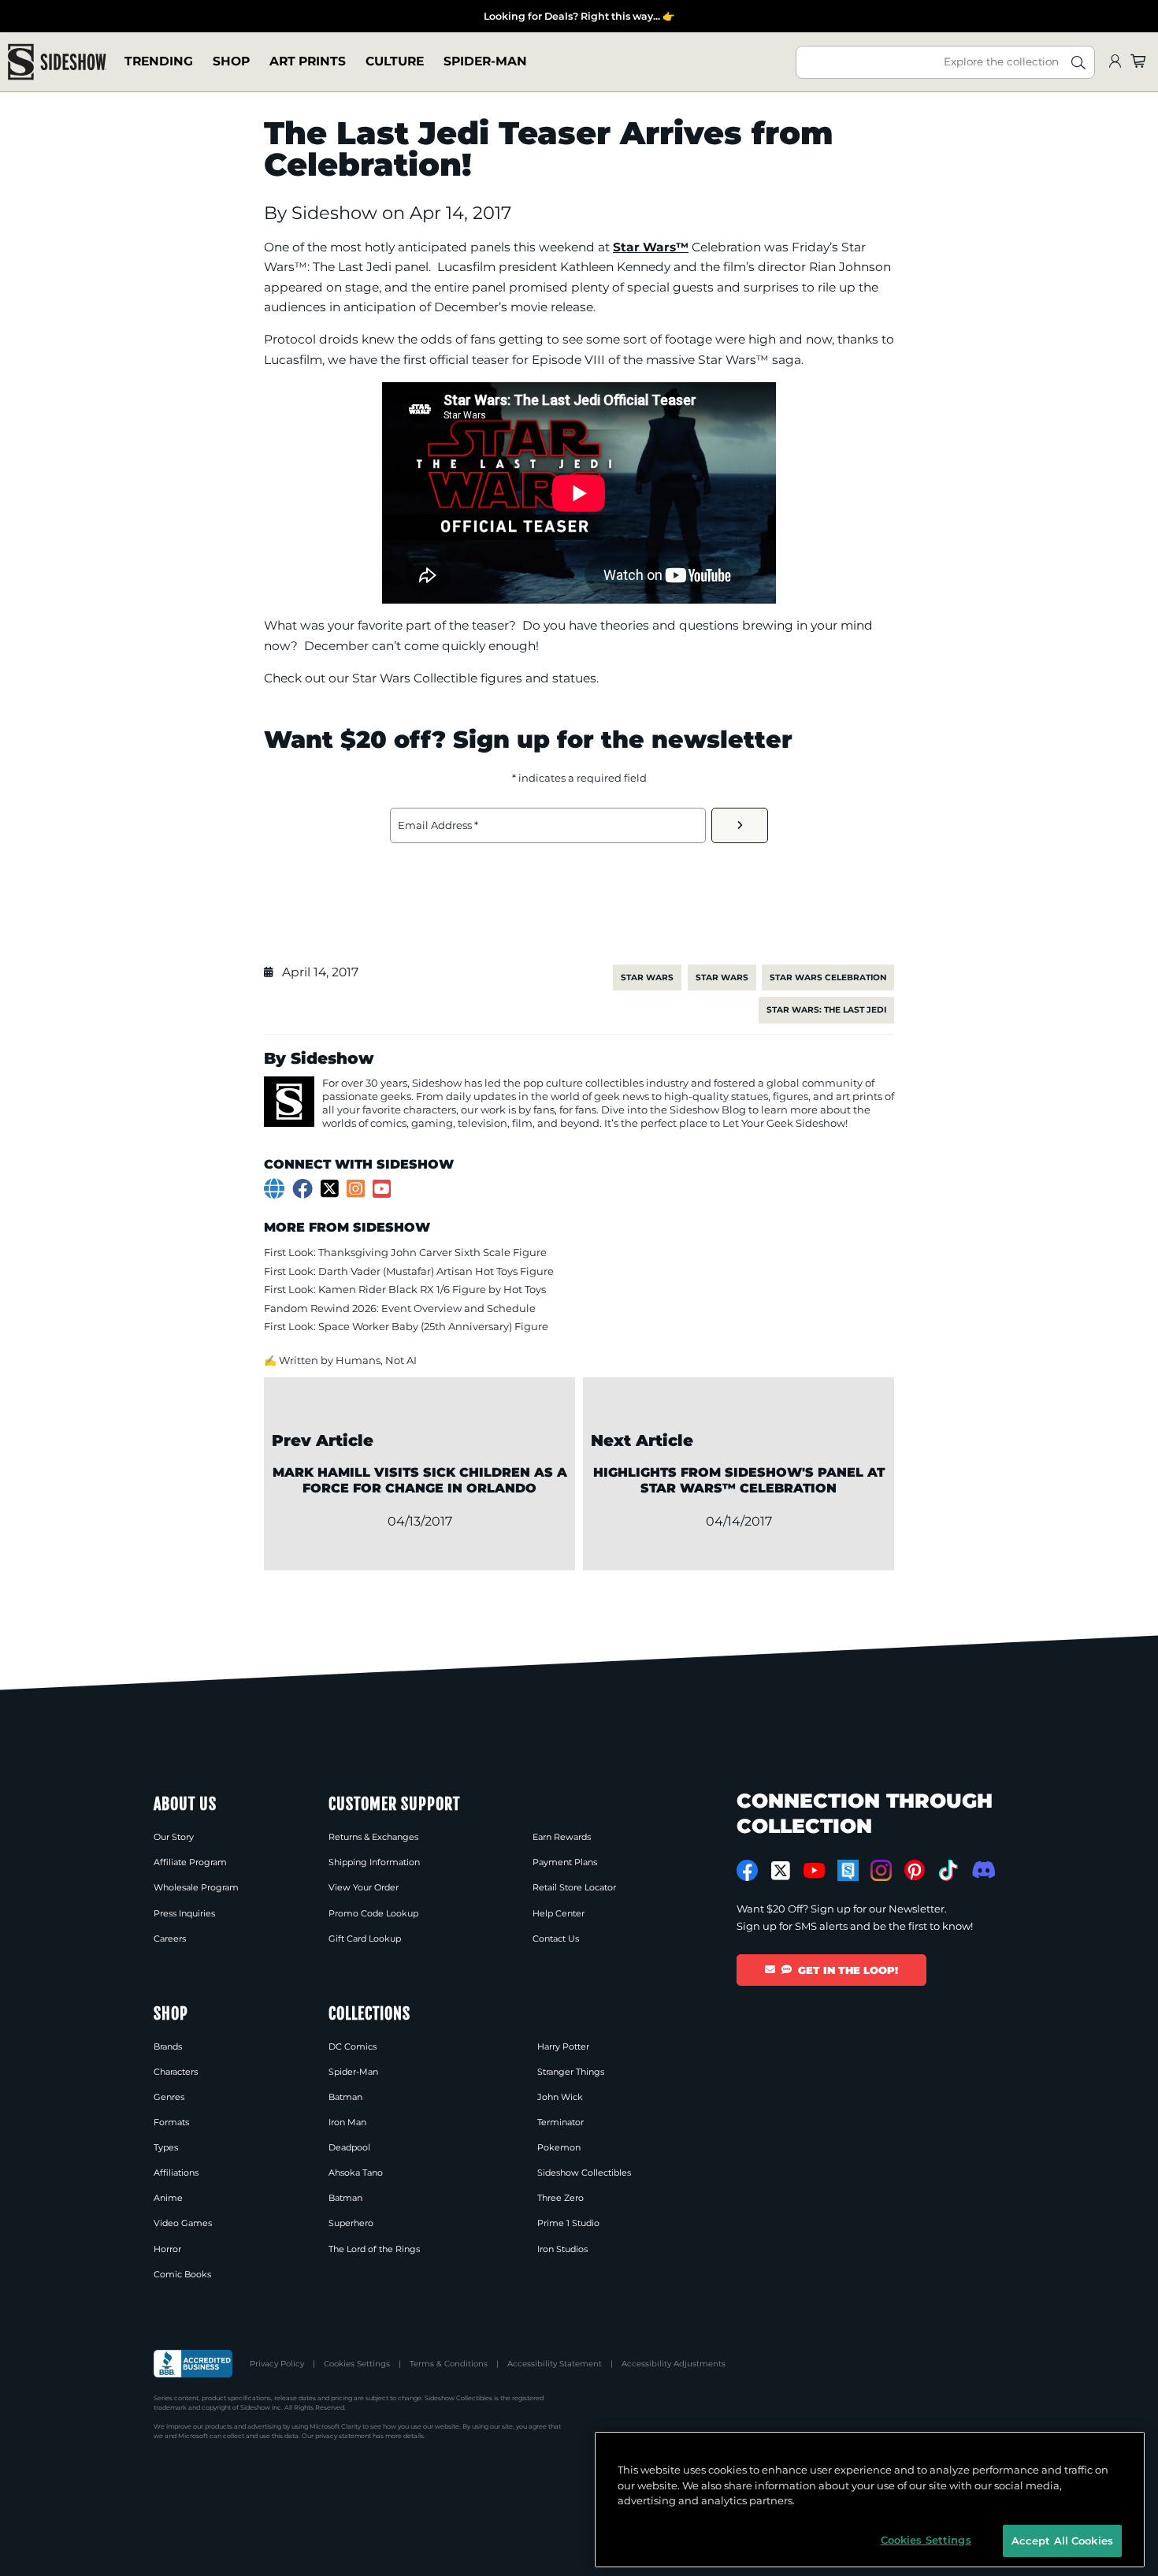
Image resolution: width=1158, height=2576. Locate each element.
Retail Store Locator (574, 1887)
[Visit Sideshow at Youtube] (814, 1870)
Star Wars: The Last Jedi (826, 1010)
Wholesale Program (196, 1887)
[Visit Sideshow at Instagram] (881, 1870)
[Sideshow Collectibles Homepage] (57, 62)
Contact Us (556, 1939)
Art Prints (308, 62)
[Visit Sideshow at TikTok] (948, 1870)
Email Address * (438, 825)
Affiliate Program (190, 1862)
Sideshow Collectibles (584, 2173)
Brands (168, 2046)
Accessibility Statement (555, 2364)
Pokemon (559, 2147)
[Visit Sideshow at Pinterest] (915, 1870)
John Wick (560, 2097)
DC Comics (353, 2046)
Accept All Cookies (1062, 2540)
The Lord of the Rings (374, 2249)
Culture (395, 62)
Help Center (559, 1913)
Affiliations (176, 2173)
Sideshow (337, 213)
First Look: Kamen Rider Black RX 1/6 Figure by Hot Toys (405, 1289)
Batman (345, 2097)
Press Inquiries (184, 1913)
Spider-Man (485, 62)
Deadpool (349, 2147)
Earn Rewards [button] (562, 1837)
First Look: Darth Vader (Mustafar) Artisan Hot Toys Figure (409, 1271)
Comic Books (182, 2274)
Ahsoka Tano (356, 2173)
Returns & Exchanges (373, 1837)
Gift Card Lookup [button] (365, 1939)
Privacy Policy (277, 2364)
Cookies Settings (357, 2364)
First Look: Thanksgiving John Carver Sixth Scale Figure (405, 1252)
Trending (159, 62)
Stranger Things (571, 2072)
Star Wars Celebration (828, 978)
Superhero (351, 2223)
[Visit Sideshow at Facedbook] (747, 1870)
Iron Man (347, 2122)
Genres (169, 2097)
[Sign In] (1115, 62)
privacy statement (343, 2436)
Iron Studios (562, 2249)
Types (166, 2147)
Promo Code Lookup (373, 1913)
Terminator (560, 2122)
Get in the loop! (848, 1970)
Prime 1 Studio (568, 2223)
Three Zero (560, 2198)
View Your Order (364, 1887)
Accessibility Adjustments (674, 2364)
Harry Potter (563, 2046)
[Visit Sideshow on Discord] (982, 1870)
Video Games (183, 2223)
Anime (168, 2198)
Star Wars (647, 978)
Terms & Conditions (449, 2364)
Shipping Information (374, 1862)
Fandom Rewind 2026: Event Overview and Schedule (400, 1308)
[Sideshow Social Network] (848, 1870)
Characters (176, 2072)
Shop (231, 62)
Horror (167, 2249)
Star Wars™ (651, 247)
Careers (170, 1939)
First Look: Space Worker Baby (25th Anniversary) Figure (406, 1326)
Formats (171, 2122)
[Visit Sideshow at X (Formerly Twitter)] (781, 1871)
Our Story (174, 1837)
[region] (870, 2500)
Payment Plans (565, 1862)
